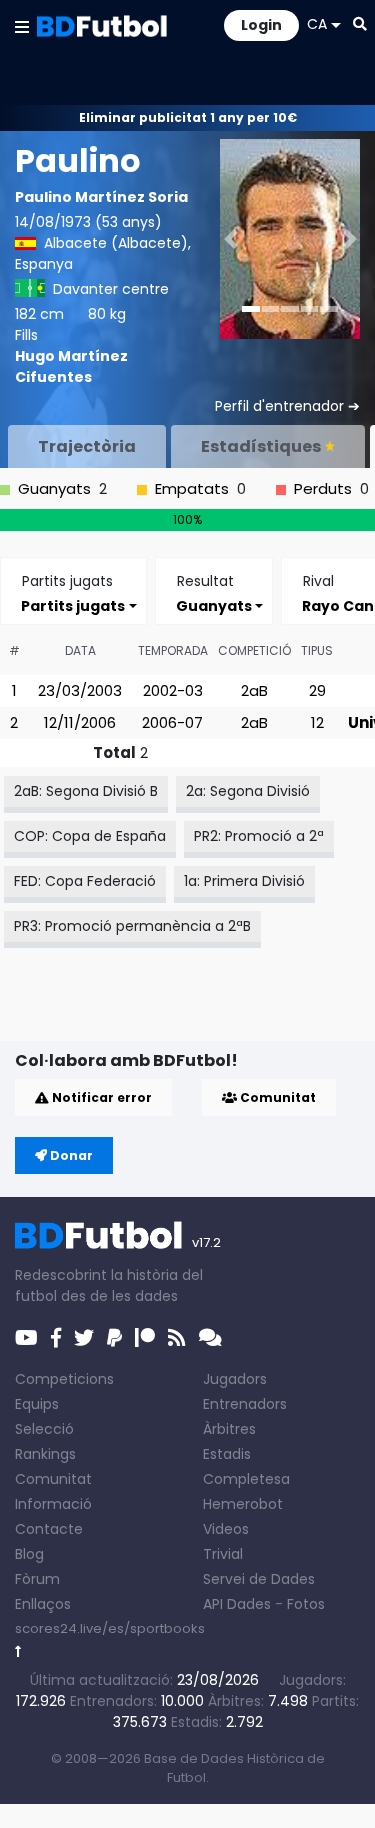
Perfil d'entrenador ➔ (287, 406)
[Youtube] (26, 1338)
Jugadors (235, 1379)
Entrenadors (245, 1404)
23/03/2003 (80, 690)
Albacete (75, 243)
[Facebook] (56, 1338)
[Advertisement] (195, 1009)
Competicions (64, 1379)
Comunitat (276, 1097)
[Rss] (177, 1338)
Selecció (44, 1429)
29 (317, 690)
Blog (29, 1554)
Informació (53, 1504)
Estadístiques (261, 446)
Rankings (45, 1454)
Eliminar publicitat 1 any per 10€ (188, 117)
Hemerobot (243, 1504)
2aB (254, 690)
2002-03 (173, 690)
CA (317, 24)
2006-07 (172, 722)
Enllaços (43, 1604)
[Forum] (210, 1338)
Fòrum (37, 1579)
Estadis (227, 1454)
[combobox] (73, 605)
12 (317, 722)
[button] (22, 26)
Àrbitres (229, 1429)
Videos (226, 1529)
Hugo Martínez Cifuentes (71, 366)
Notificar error (100, 1097)
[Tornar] (18, 1651)
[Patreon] (145, 1338)
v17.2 (206, 1242)
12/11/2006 (80, 722)
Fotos (306, 1604)
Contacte (49, 1529)
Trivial (223, 1554)
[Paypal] (114, 1338)
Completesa (246, 1479)
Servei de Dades (259, 1579)
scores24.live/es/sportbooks (110, 1628)
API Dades (237, 1604)
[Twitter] (84, 1338)
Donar (70, 1155)
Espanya (44, 264)
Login (261, 25)
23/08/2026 (218, 1680)
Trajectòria (87, 446)
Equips (37, 1404)
